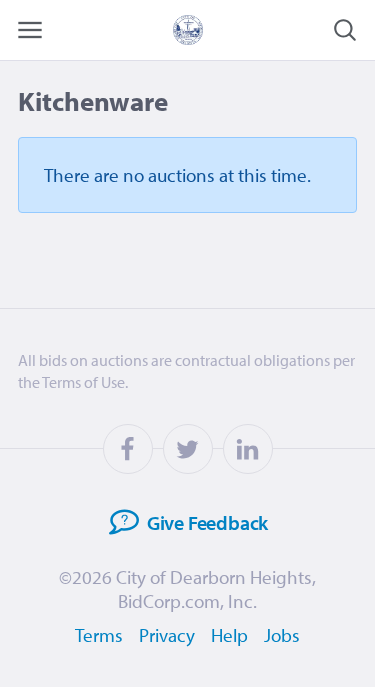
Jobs (282, 635)
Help (229, 635)
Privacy (167, 635)
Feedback (207, 522)
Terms (99, 635)
